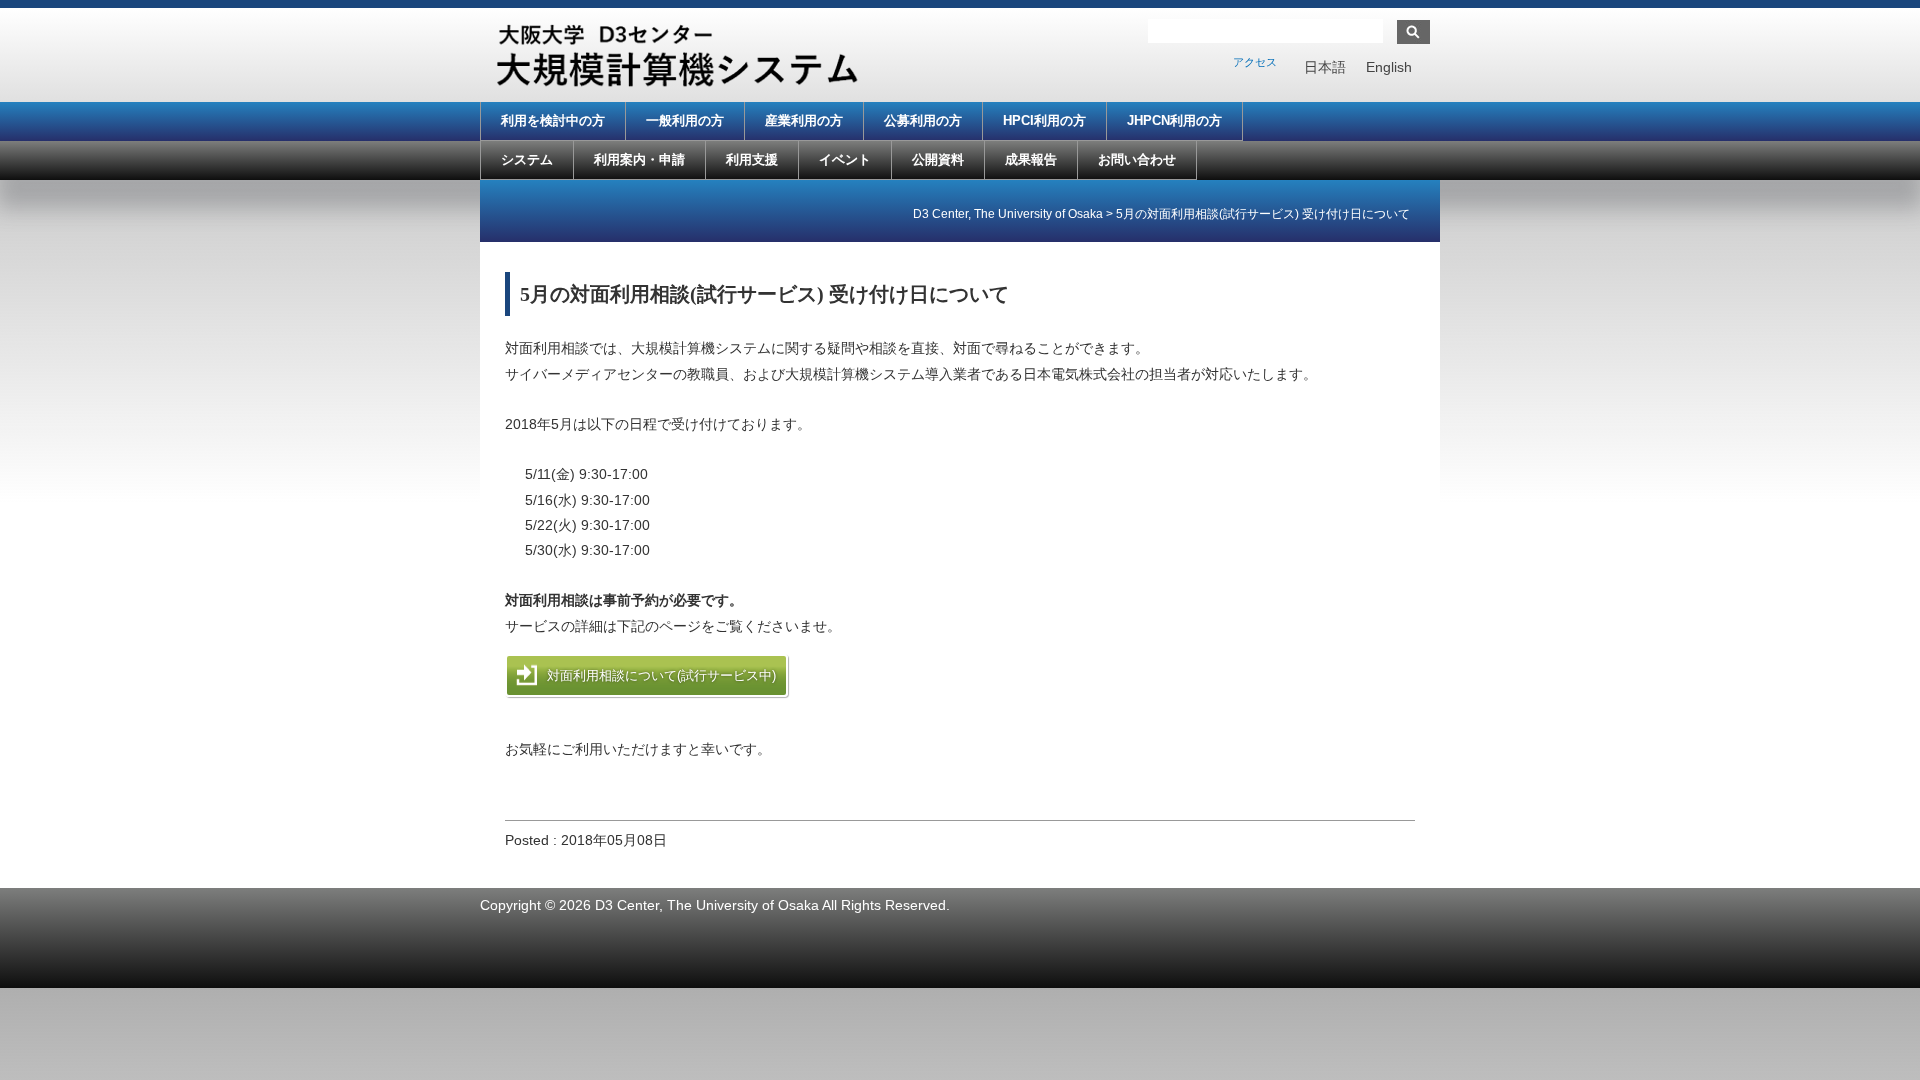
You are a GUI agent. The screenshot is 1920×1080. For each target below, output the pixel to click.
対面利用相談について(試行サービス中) (661, 675)
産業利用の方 (804, 120)
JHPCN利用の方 (1174, 120)
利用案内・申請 (639, 159)
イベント (845, 159)
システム (527, 159)
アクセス (1255, 62)
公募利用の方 (923, 120)
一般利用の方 (685, 120)
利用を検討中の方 (553, 120)
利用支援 (752, 159)
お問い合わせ (1137, 159)
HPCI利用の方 (1044, 120)
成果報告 (1031, 159)
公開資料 (938, 159)
